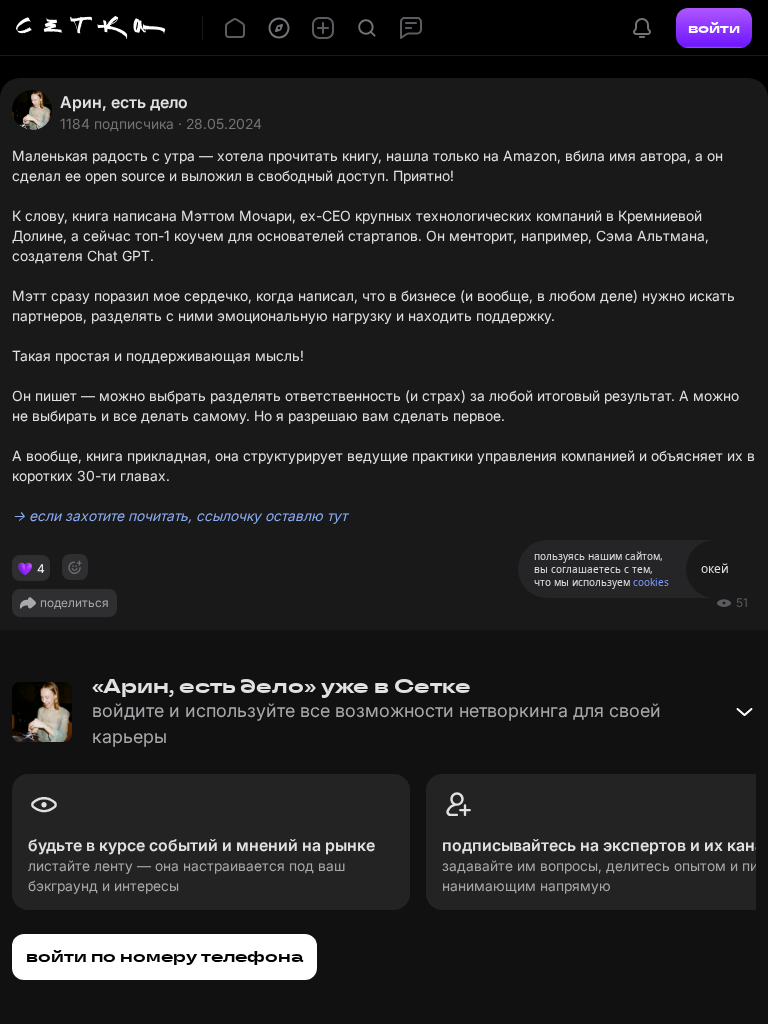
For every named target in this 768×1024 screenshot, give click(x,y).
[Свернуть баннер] (744, 712)
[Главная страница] (91, 28)
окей (715, 568)
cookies (651, 582)
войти (714, 28)
